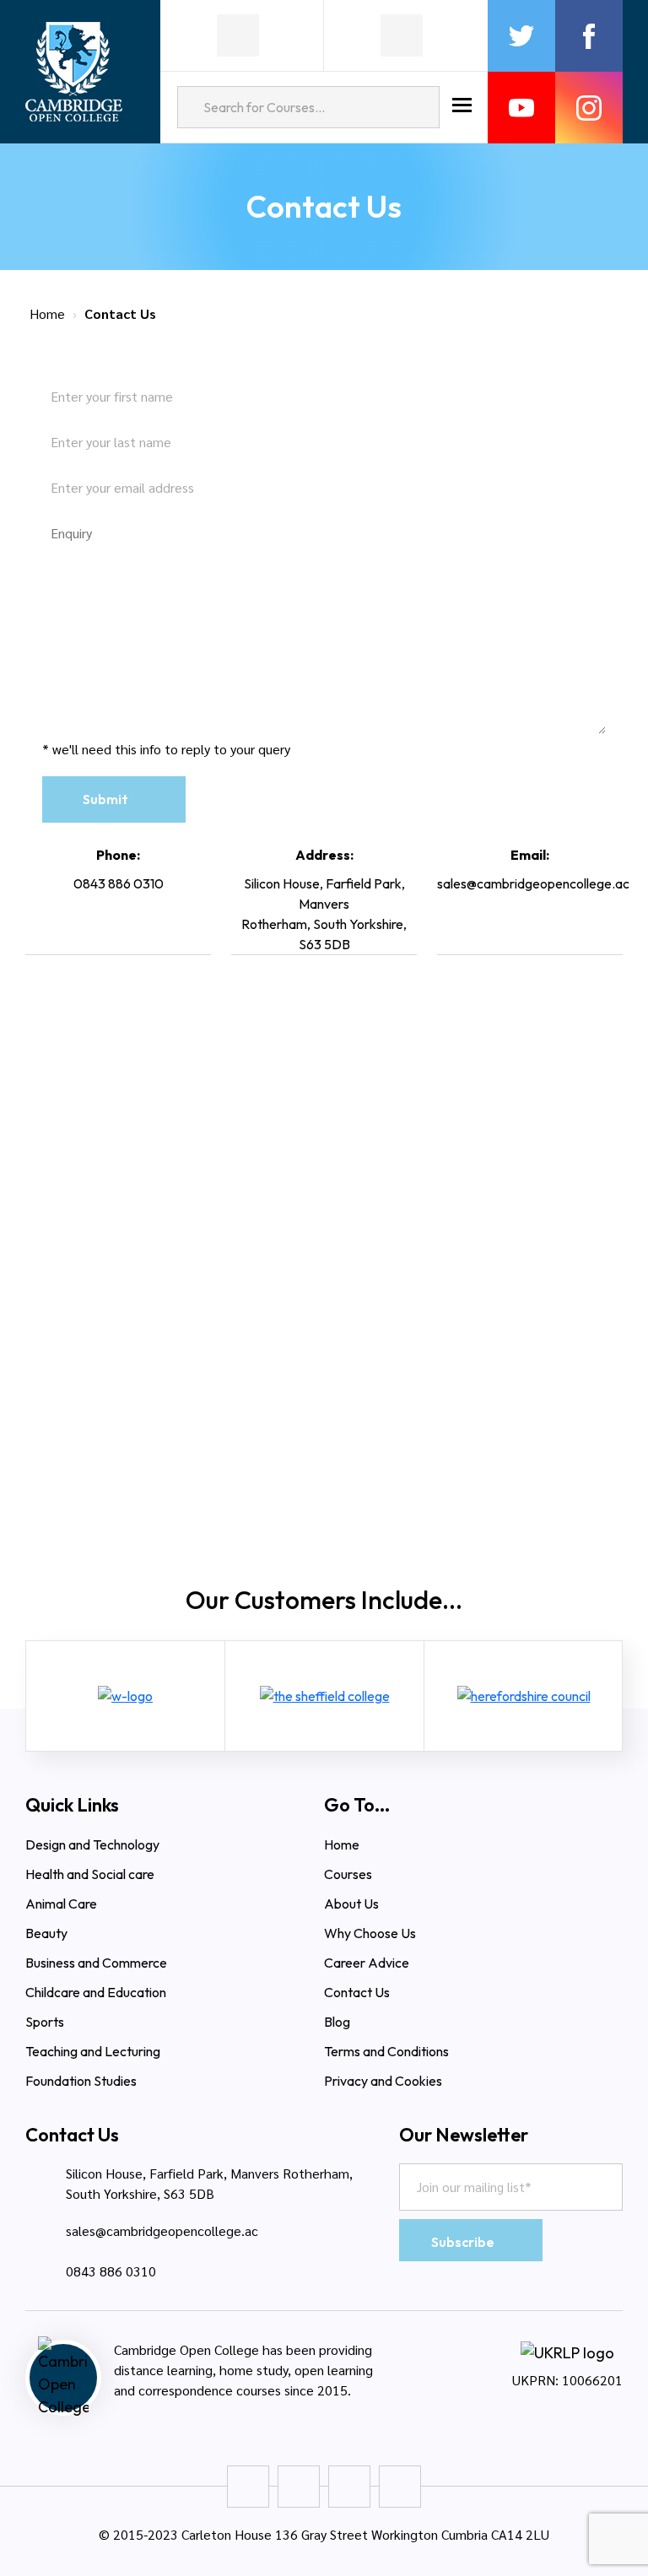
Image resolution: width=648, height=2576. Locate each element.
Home (47, 313)
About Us (351, 1904)
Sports (45, 2022)
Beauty (46, 1933)
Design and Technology (92, 1844)
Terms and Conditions (386, 2051)
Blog (337, 2022)
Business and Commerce (96, 1963)
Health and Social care (90, 1874)
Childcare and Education (96, 1992)
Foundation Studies (81, 2081)
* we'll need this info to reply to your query (166, 749)
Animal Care (61, 1904)
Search (418, 107)
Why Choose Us (371, 1933)
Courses (348, 1874)
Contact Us (357, 1992)
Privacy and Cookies (383, 2081)
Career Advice (367, 1963)
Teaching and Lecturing (93, 2051)
